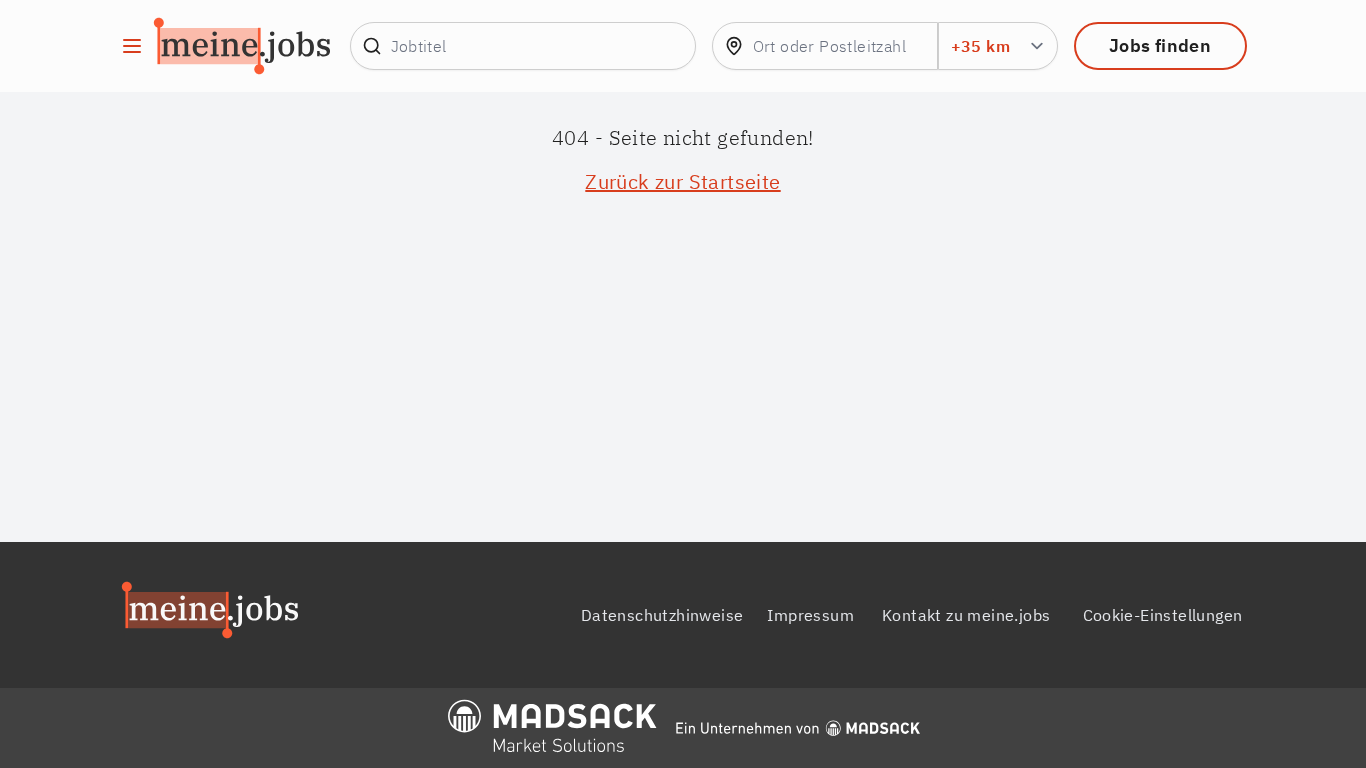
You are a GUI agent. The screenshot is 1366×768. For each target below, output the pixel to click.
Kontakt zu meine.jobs (966, 615)
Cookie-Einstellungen (1163, 615)
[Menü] (132, 46)
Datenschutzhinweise (662, 615)
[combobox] (825, 46)
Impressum (810, 615)
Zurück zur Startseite (682, 181)
